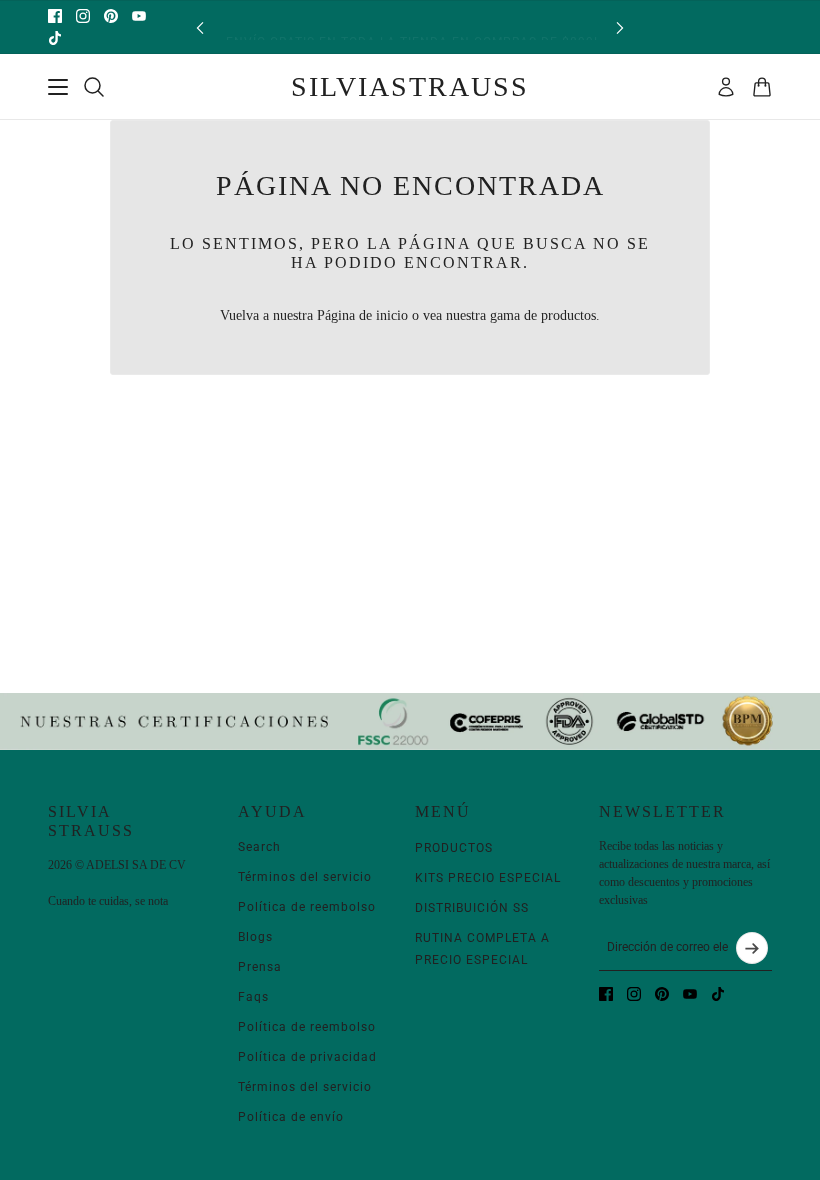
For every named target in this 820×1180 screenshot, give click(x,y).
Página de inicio (362, 315)
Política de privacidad (307, 1057)
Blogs (255, 937)
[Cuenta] (726, 87)
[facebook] (55, 16)
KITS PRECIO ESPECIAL (488, 878)
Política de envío (291, 1117)
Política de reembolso (307, 907)
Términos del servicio (305, 877)
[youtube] (139, 16)
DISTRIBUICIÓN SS (472, 908)
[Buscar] (94, 87)
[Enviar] (752, 948)
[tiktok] (55, 38)
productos (568, 315)
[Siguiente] (620, 27)
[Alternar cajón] (58, 87)
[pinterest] (111, 16)
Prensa (260, 967)
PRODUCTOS (454, 848)
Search (259, 847)
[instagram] (83, 16)
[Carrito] (762, 87)
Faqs (253, 997)
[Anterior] (200, 27)
